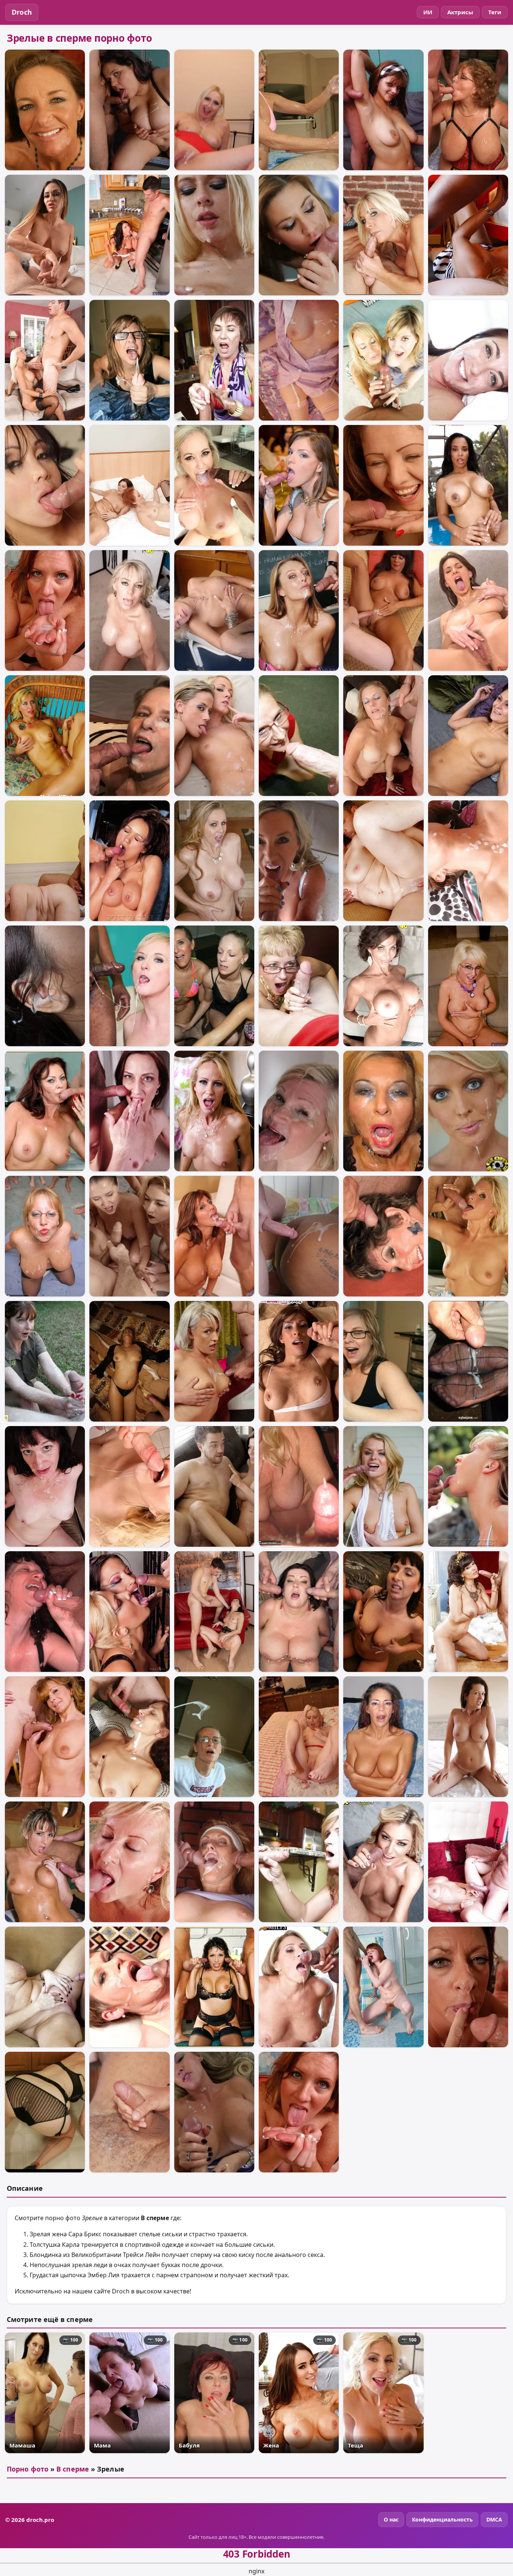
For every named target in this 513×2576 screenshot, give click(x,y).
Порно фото (28, 2469)
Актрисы (460, 12)
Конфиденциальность (442, 2519)
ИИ (428, 12)
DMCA (494, 2519)
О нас (391, 2519)
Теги (495, 12)
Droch (22, 12)
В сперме (73, 2469)
